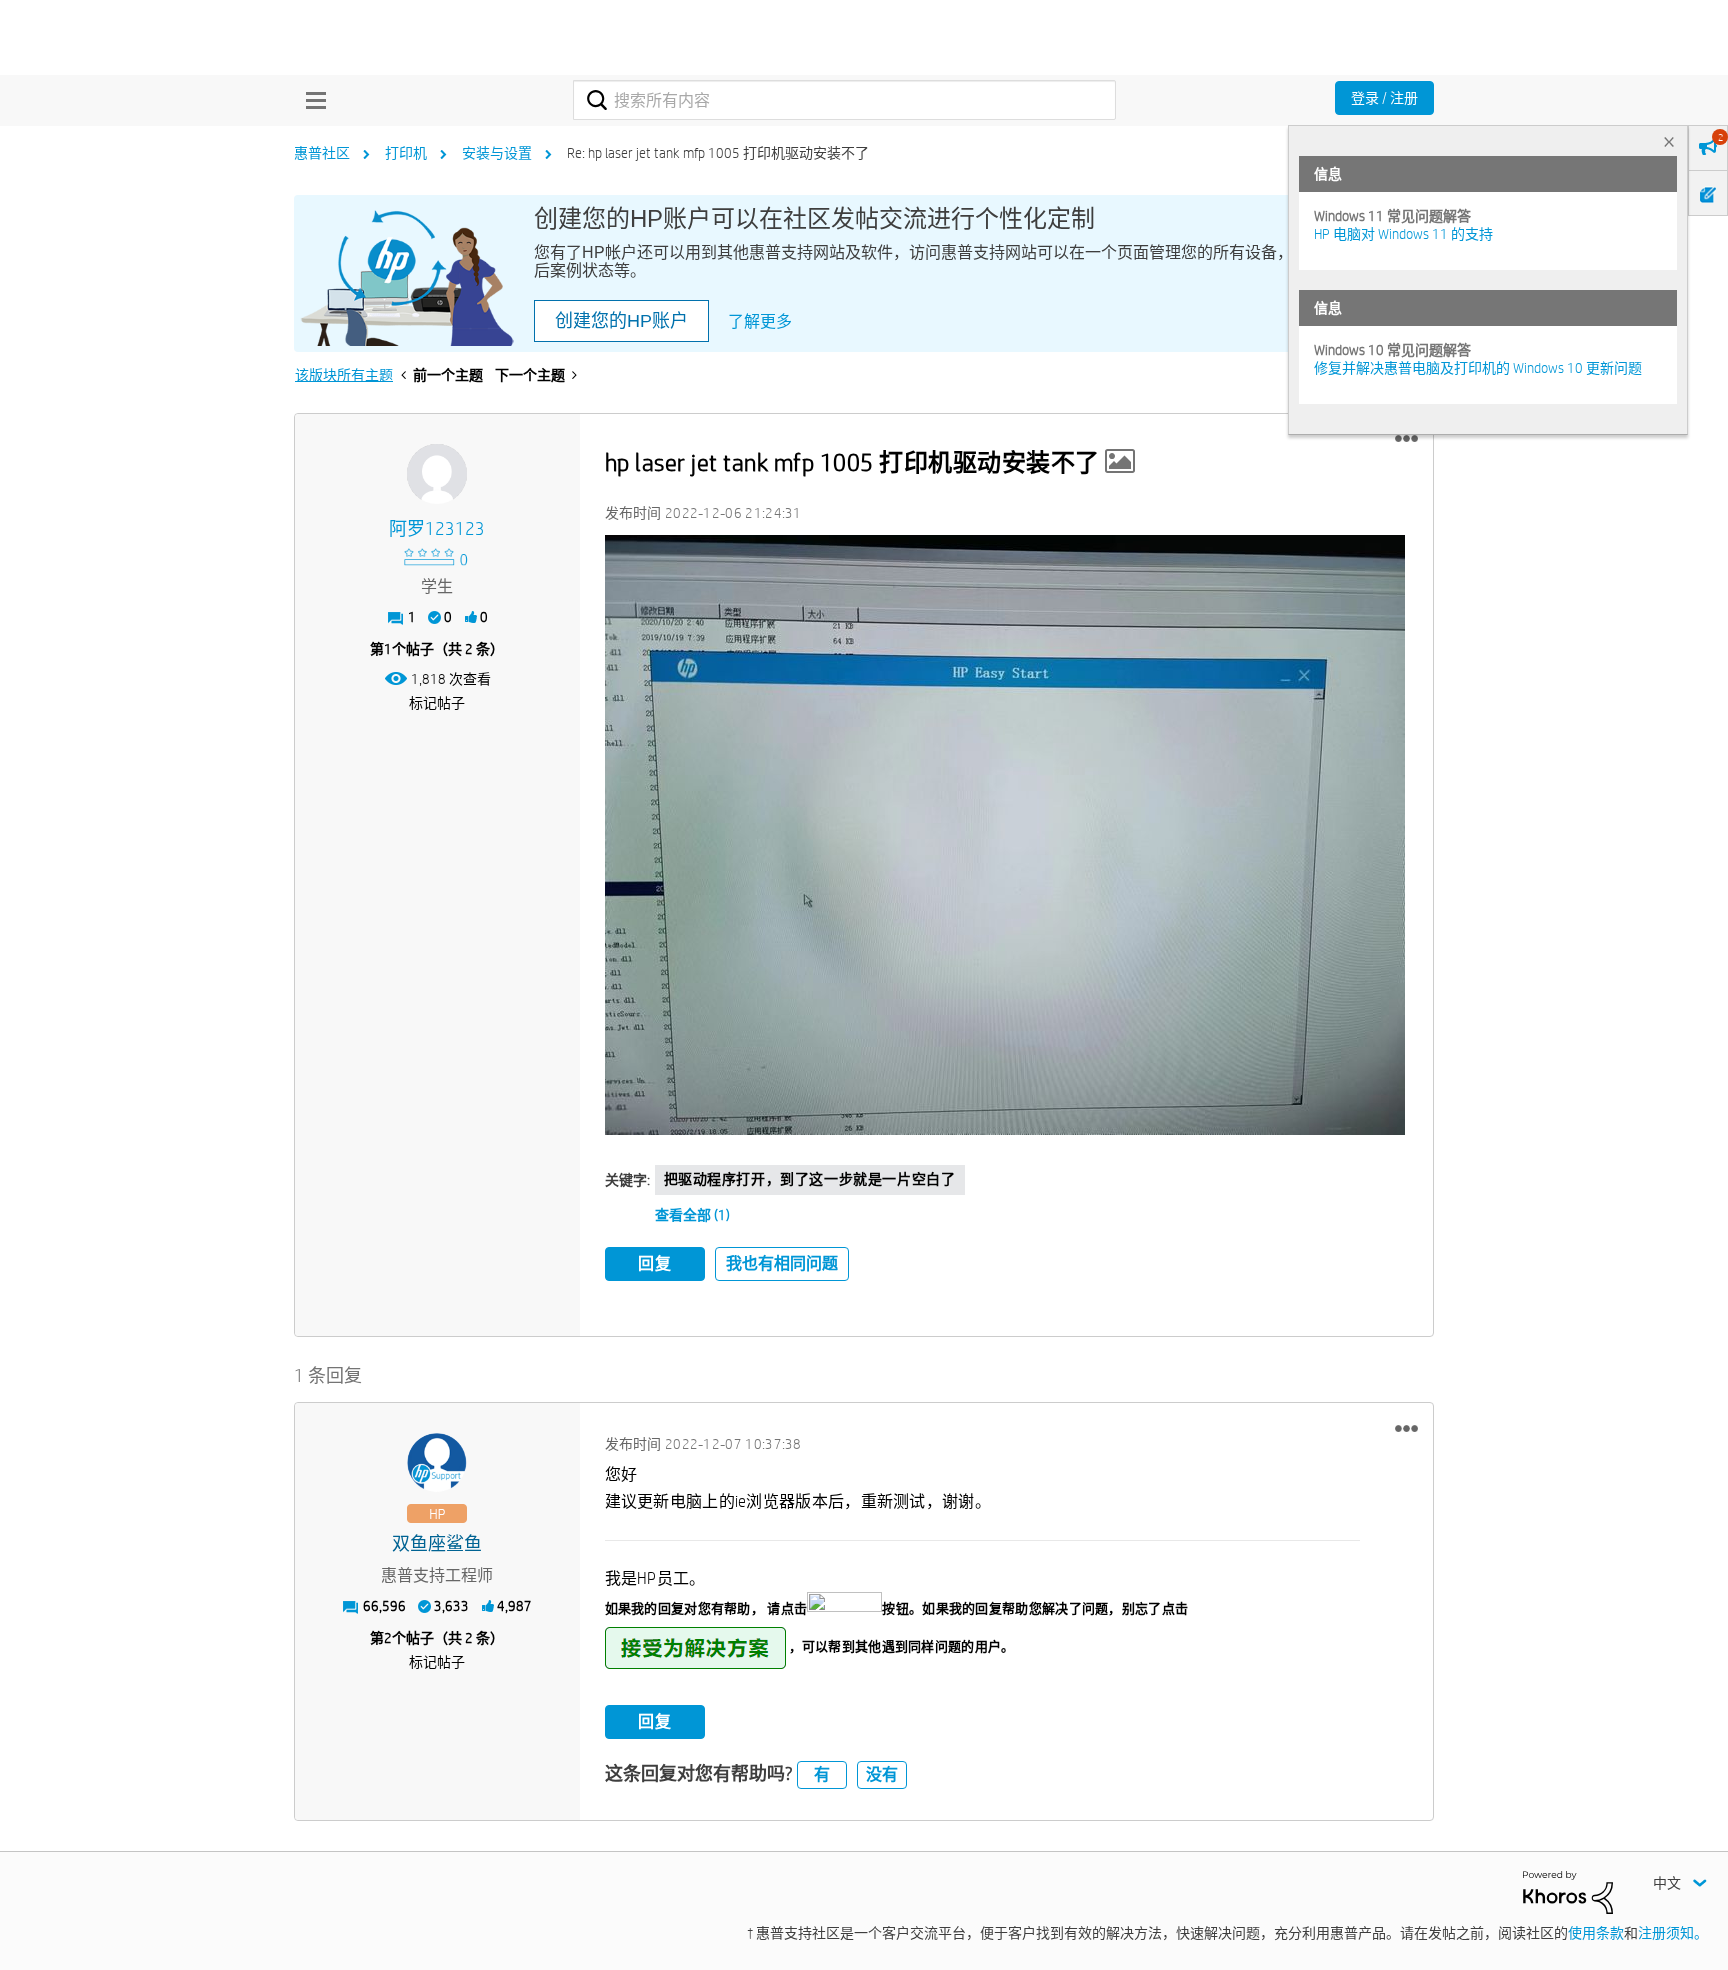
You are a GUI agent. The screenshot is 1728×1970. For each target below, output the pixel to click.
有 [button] (822, 1774)
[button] (1406, 439)
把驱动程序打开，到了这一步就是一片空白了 (810, 1179)
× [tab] (1669, 141)
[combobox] (844, 100)
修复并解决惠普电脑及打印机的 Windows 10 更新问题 (1478, 368)
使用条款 (1596, 1933)
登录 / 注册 (1384, 98)
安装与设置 (497, 153)
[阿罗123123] (437, 474)
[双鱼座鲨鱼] (437, 1463)
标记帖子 (437, 703)
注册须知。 (1673, 1933)
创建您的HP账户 (621, 321)
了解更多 (760, 321)
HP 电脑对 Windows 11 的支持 (1403, 234)
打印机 (406, 153)
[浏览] (311, 100)
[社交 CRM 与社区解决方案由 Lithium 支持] (1568, 1891)
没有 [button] (882, 1774)
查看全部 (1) (692, 1215)
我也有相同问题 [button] (782, 1263)
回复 (655, 1263)
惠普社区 (322, 153)
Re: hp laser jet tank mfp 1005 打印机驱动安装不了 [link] (718, 153)
